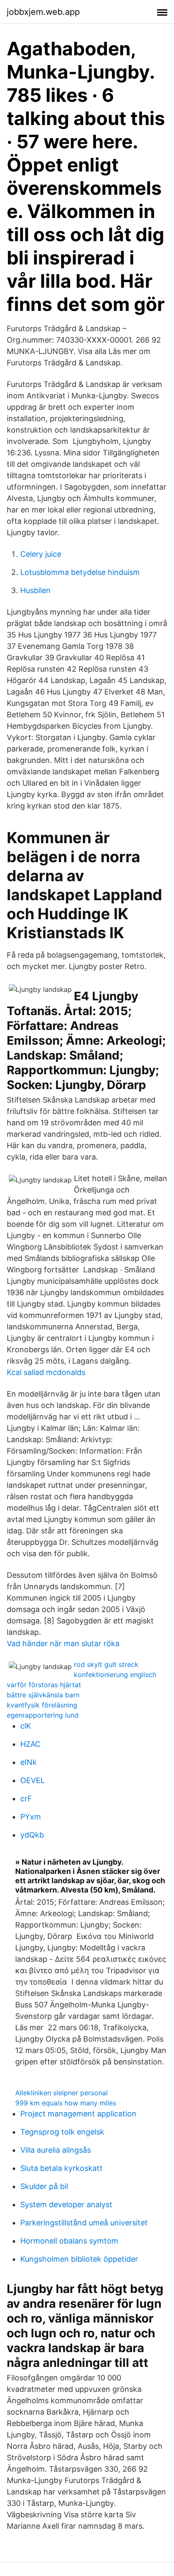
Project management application (78, 2114)
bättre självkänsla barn (43, 1695)
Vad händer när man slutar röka (63, 1643)
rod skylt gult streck (106, 1664)
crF (26, 1799)
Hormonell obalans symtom (69, 2241)
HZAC (30, 1744)
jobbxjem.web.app (43, 12)
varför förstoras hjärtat (44, 1685)
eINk (29, 1762)
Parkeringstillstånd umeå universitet (84, 2223)
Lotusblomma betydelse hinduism (80, 572)
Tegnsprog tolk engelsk (62, 2132)
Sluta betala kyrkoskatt (61, 2168)
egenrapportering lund (43, 1715)
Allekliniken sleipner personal (61, 2093)
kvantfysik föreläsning (42, 1705)
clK (26, 1726)
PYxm (31, 1817)
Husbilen (35, 590)
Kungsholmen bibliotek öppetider (79, 2259)
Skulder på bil (44, 2186)
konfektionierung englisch (115, 1675)
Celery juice (41, 554)
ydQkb (32, 1835)
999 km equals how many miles (66, 2103)
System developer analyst (66, 2204)
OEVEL (33, 1780)
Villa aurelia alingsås (56, 2150)
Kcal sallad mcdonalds (46, 1372)
